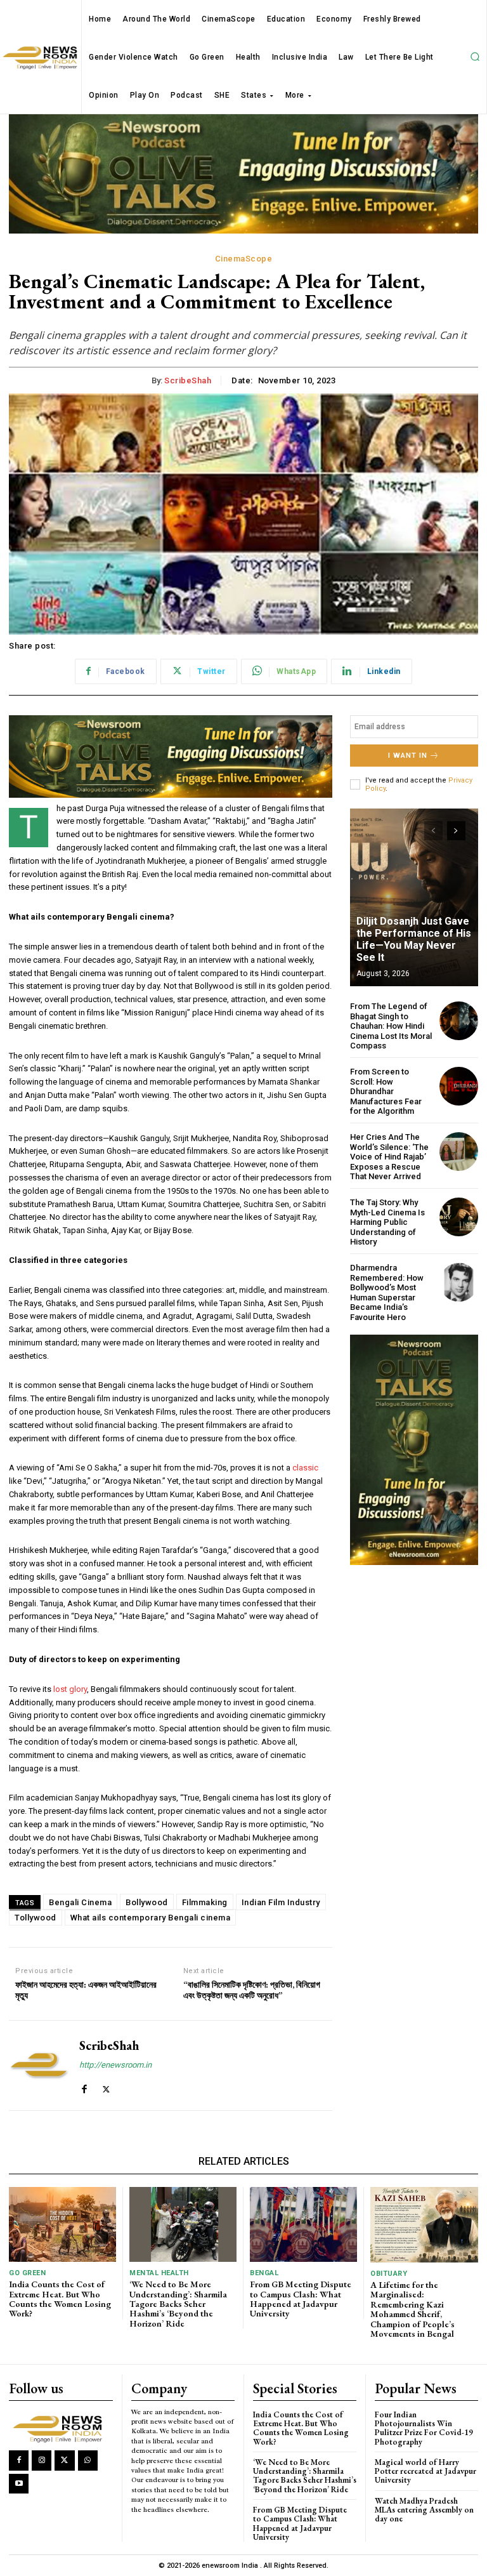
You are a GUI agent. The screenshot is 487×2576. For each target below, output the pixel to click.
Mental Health (159, 2273)
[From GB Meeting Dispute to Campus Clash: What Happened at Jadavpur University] (303, 2224)
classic (305, 1468)
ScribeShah (188, 380)
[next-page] (456, 831)
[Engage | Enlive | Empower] (60, 2428)
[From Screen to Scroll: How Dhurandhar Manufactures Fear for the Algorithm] (459, 1086)
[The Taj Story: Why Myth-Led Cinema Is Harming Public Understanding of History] (459, 1217)
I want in (408, 756)
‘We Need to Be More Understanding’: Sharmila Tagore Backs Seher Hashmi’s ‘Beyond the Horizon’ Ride (178, 2304)
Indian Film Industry (281, 1902)
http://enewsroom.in (115, 2065)
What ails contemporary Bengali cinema (151, 1918)
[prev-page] (433, 831)
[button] (475, 57)
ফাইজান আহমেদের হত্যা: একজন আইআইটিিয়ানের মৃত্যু (86, 1990)
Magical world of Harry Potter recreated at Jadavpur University (425, 2471)
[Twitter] (106, 2086)
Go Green (27, 2273)
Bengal (264, 2273)
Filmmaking (205, 1902)
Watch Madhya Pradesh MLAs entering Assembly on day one (424, 2510)
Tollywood (36, 1918)
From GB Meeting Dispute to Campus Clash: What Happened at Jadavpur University (301, 2299)
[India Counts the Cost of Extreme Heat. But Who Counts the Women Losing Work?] (62, 2224)
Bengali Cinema (80, 1902)
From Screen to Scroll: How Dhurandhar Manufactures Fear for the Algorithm (386, 1091)
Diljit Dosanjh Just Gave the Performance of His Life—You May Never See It (414, 940)
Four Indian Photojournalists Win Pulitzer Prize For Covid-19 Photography (424, 2428)
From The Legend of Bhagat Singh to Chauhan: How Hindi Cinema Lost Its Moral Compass (391, 1026)
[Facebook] (84, 2086)
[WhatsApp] (88, 2460)
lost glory (70, 1689)
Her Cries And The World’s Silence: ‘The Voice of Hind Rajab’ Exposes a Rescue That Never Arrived (389, 1157)
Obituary (389, 2274)
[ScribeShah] (39, 2065)
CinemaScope (244, 259)
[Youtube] (19, 2484)
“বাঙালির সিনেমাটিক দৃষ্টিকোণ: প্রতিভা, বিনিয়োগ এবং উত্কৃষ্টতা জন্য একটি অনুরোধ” (252, 1990)
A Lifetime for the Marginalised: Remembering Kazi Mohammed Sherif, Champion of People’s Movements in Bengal (412, 2309)
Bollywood (147, 1902)
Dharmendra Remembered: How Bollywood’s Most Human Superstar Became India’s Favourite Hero (387, 1292)
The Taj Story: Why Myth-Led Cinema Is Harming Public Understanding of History (387, 1222)
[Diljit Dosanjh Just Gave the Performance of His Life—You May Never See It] (414, 897)
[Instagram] (42, 2460)
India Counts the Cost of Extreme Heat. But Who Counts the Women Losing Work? (60, 2299)
